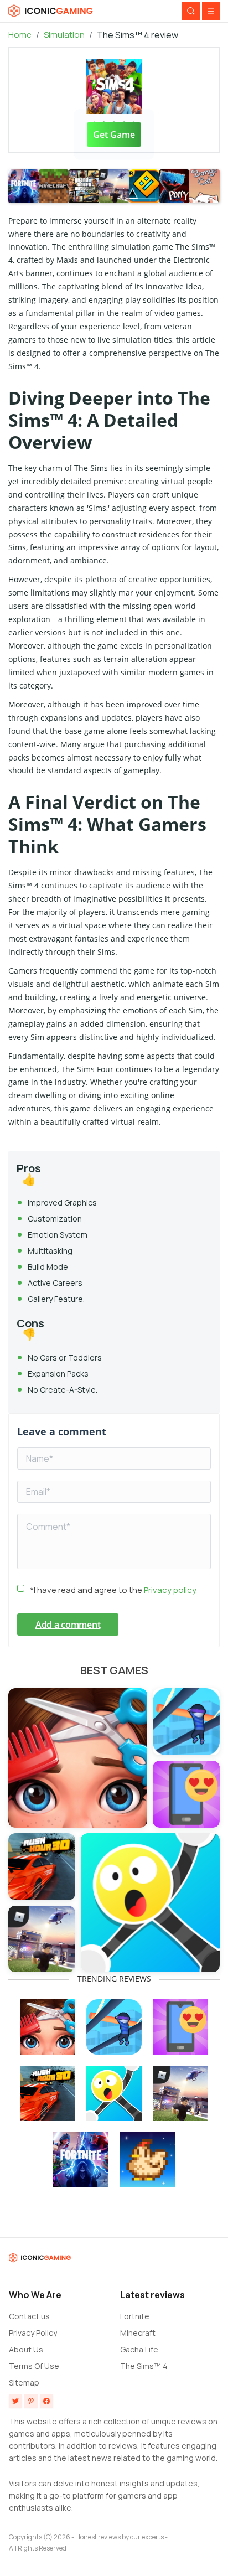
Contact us (29, 2316)
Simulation (64, 35)
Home (20, 35)
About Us (26, 2349)
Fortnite (135, 2316)
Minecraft (138, 2333)
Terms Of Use (34, 2366)
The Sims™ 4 (144, 2366)
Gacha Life (139, 2349)
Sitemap (24, 2383)
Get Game (114, 135)
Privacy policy (170, 1590)
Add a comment (68, 1625)
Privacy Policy (33, 2333)
